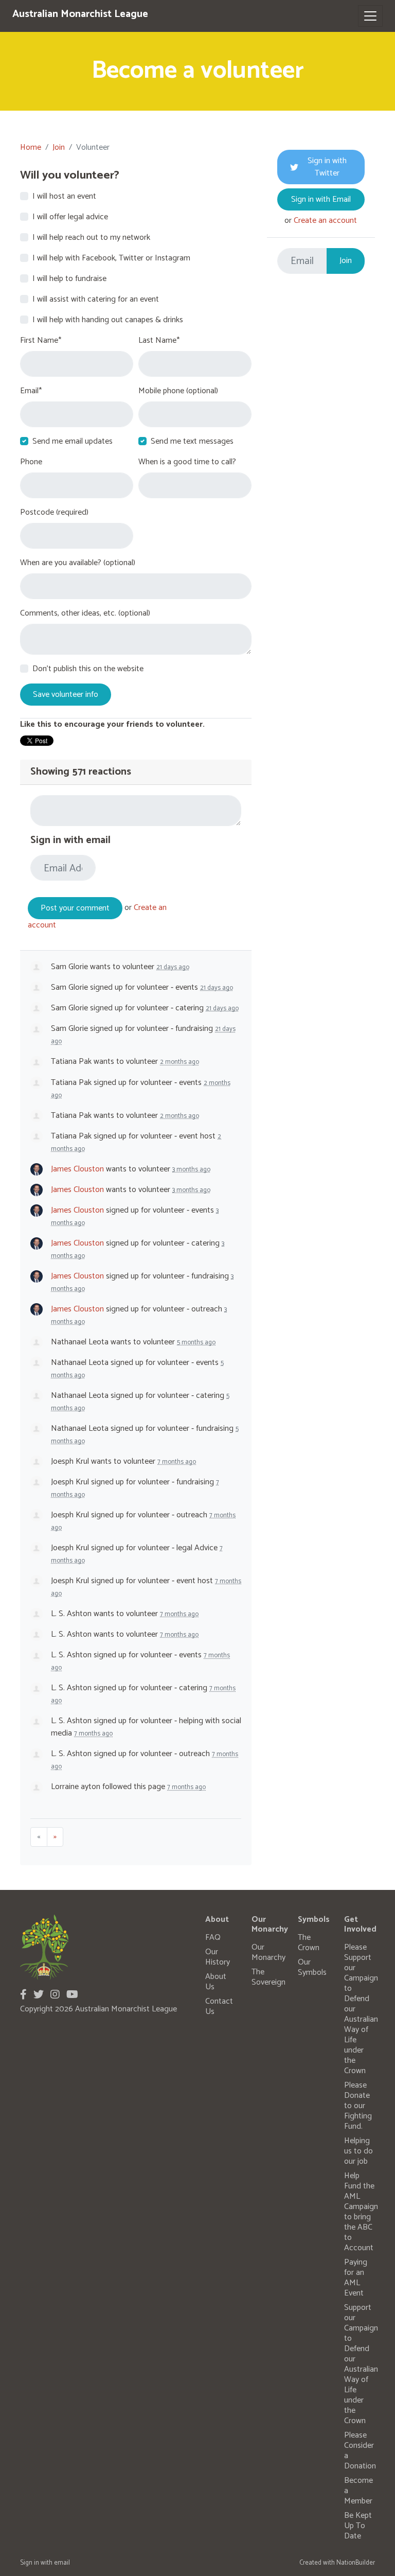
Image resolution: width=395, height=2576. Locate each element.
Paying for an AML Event (356, 2278)
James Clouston (77, 1169)
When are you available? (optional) (78, 563)
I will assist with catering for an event (96, 300)
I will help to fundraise (69, 279)
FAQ (213, 1938)
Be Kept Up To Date (358, 2526)
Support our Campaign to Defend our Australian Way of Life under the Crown (361, 2364)
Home (31, 147)
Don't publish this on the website (88, 669)
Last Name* (159, 341)
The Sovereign (268, 1977)
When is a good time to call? (187, 462)
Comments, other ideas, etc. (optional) (85, 614)
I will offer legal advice (70, 217)
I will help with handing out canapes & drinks (108, 320)
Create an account (325, 221)
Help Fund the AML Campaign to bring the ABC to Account (361, 2212)
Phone (31, 462)
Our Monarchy (268, 1952)
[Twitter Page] (39, 1995)
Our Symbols (312, 1967)
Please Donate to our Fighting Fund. (358, 2106)
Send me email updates (73, 442)
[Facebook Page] (23, 1995)
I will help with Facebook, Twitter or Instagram (111, 258)
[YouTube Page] (72, 1995)
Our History (218, 1957)
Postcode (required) (54, 513)
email (62, 2563)
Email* (31, 391)
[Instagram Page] (55, 1995)
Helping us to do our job (358, 2151)
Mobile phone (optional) (178, 391)
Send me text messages (192, 442)
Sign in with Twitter (327, 167)
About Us (216, 1982)
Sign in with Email (321, 199)
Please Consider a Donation (360, 2451)
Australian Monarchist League (80, 14)
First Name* (41, 341)
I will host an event (64, 197)
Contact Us (219, 2007)
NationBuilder (356, 2563)
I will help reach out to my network (91, 238)
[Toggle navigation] (370, 16)
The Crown (309, 1943)
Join (59, 147)
